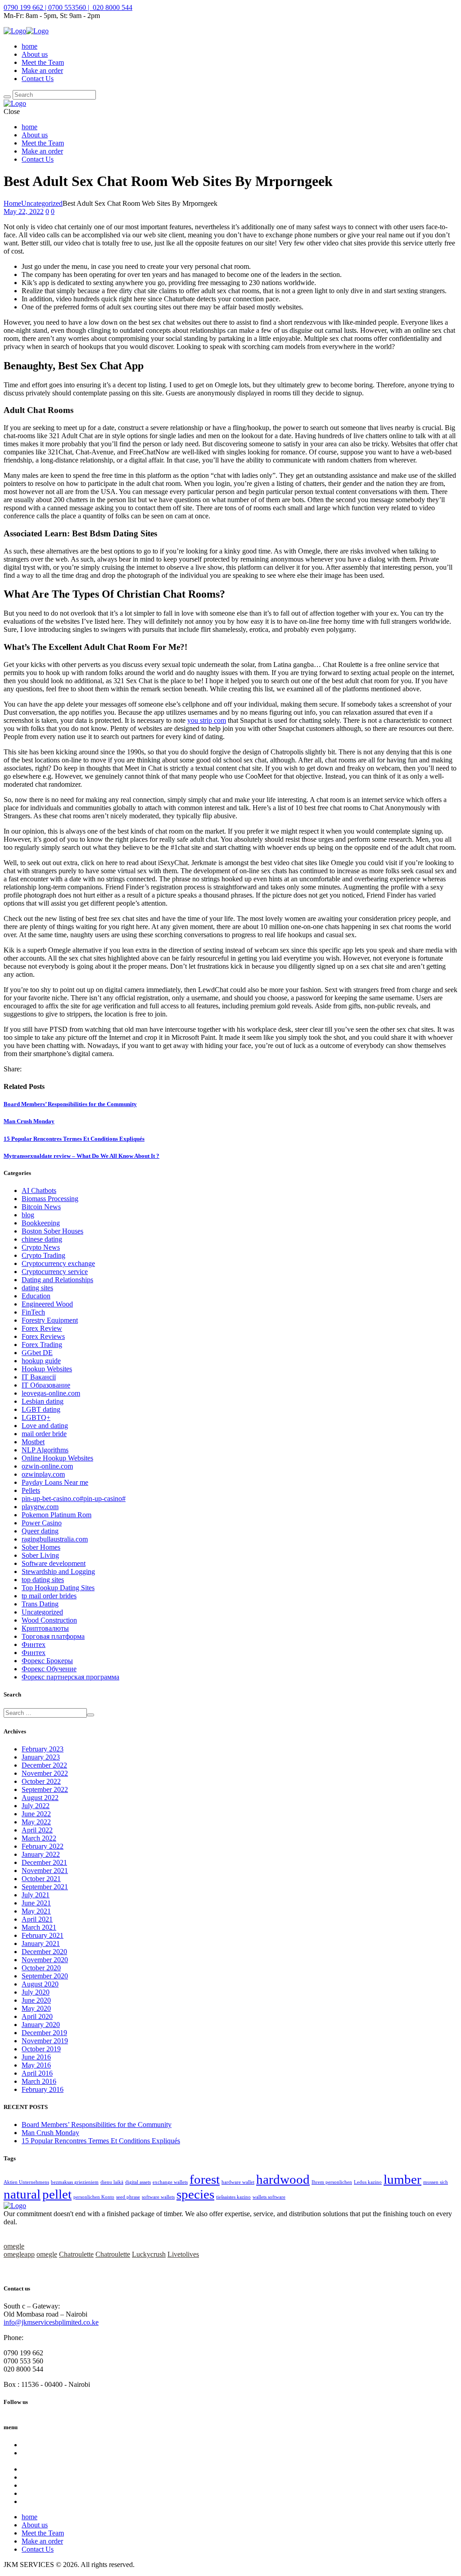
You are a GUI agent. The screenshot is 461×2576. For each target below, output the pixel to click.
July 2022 (36, 1806)
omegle (14, 2246)
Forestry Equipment (50, 1320)
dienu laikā (112, 2182)
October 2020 (41, 1968)
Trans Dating (40, 1604)
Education (36, 1296)
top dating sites (43, 1580)
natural (22, 2194)
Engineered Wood (47, 1304)
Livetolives (183, 2254)
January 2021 (41, 1943)
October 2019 (41, 2049)
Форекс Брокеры (47, 1661)
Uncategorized (42, 203)
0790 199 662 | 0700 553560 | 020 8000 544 (68, 7)
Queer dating (40, 1531)
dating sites (37, 1288)
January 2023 (41, 1757)
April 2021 (37, 1919)
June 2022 (36, 1814)
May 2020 (36, 2008)
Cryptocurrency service (55, 1272)
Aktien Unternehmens (26, 2182)
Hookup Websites (47, 1369)
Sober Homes (41, 1547)
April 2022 (37, 1830)
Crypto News (41, 1247)
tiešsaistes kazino (233, 2197)
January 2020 (41, 2025)
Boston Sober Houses (52, 1231)
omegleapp (19, 2254)
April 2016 (37, 2073)
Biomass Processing (50, 1199)
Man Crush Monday (29, 1121)
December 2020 (44, 1952)
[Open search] (7, 97)
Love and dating (45, 1426)
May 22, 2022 (24, 211)
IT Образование (46, 1385)
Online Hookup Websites (57, 1458)
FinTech (33, 1312)
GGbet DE (37, 1353)
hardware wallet (238, 2182)
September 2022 (45, 1789)
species (195, 2194)
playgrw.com (40, 1507)
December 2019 (44, 2033)
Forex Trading (42, 1345)
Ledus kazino (368, 2182)
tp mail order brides (49, 1596)
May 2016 (36, 2065)
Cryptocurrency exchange (58, 1263)
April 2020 (37, 2016)
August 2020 (40, 1984)
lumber (402, 2179)
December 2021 (44, 1862)
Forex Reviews (43, 1336)
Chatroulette (76, 2254)
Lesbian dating (43, 1401)
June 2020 (36, 2000)
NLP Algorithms (45, 1450)
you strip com (207, 720)
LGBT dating (41, 1409)
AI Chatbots (39, 1190)
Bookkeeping (41, 1223)
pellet (57, 2194)
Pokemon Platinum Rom (56, 1515)
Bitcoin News (41, 1207)
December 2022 (44, 1765)
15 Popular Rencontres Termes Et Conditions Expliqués (74, 1139)
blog (28, 1215)
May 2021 (36, 1911)
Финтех (34, 1644)
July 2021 (36, 1895)
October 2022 (41, 1781)
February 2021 (43, 1935)
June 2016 (36, 2057)
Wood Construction (49, 1620)
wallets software (269, 2197)
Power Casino (42, 1523)
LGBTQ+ (36, 1417)
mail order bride (44, 1434)
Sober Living (40, 1555)
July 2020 (36, 1992)
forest (205, 2179)
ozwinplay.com (43, 1474)
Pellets (31, 1490)
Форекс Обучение (49, 1669)
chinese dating (42, 1239)
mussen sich (436, 2182)
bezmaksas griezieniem (75, 2182)
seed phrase (128, 2197)
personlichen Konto (94, 2197)
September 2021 (45, 1887)
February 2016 (43, 2089)
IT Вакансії (39, 1377)
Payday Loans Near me (55, 1482)
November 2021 (45, 1871)
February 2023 (43, 1749)
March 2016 (39, 2081)
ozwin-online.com (47, 1466)
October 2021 (41, 1879)
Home (12, 203)
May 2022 (36, 1822)
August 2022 (40, 1798)
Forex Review (42, 1328)
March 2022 (39, 1838)
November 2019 (45, 2041)
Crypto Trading (43, 1255)
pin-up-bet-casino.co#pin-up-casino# (74, 1499)
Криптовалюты (45, 1628)
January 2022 (41, 1854)
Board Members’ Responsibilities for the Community (70, 1104)
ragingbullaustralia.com (55, 1539)
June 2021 (36, 1903)
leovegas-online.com (51, 1393)
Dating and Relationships (57, 1280)
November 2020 (45, 1960)
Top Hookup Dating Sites (58, 1588)
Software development (54, 1563)
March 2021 (39, 1927)
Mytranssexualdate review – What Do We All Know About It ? (81, 1156)
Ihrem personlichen (332, 2182)
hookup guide (41, 1361)
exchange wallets (170, 2182)
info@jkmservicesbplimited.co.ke (51, 2322)
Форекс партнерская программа (70, 1677)
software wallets (158, 2197)
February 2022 (43, 1846)
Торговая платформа (53, 1636)
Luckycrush (149, 2254)
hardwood (283, 2179)
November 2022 (45, 1773)
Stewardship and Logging (58, 1571)
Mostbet (33, 1442)
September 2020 (45, 1976)
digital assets (138, 2182)
